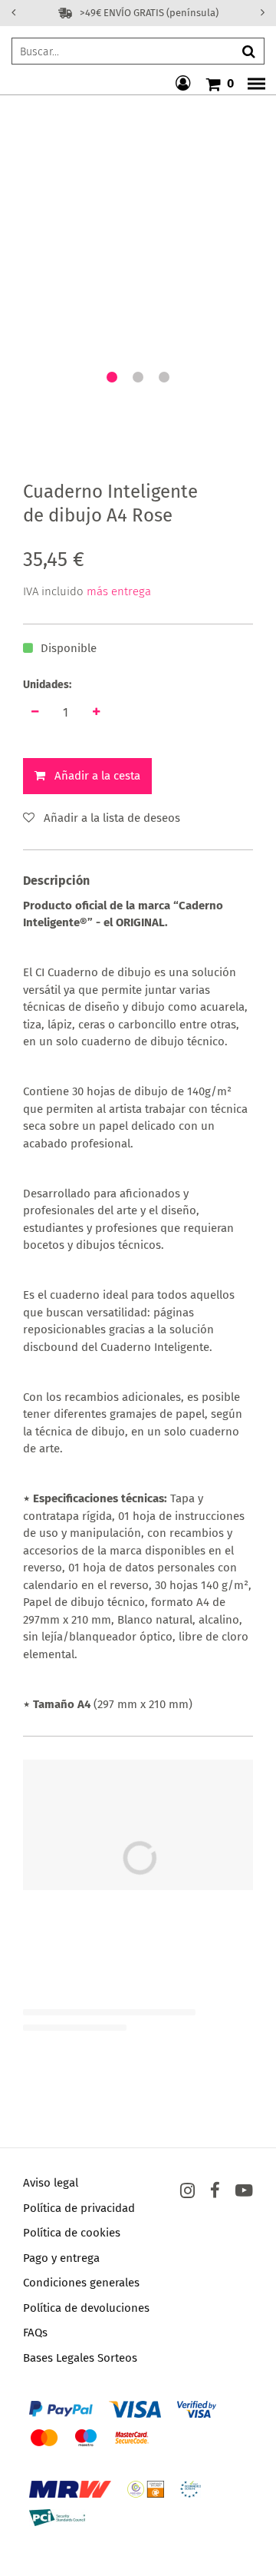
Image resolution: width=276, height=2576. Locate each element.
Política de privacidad (79, 2208)
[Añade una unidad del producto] (96, 712)
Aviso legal (51, 2183)
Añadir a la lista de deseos (112, 818)
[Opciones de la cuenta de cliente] (185, 84)
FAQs (35, 2333)
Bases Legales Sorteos (80, 2358)
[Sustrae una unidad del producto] (34, 712)
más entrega (119, 591)
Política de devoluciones (86, 2308)
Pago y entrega (61, 2258)
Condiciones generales (81, 2283)
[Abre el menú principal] (252, 84)
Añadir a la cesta (97, 776)
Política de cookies (72, 2233)
